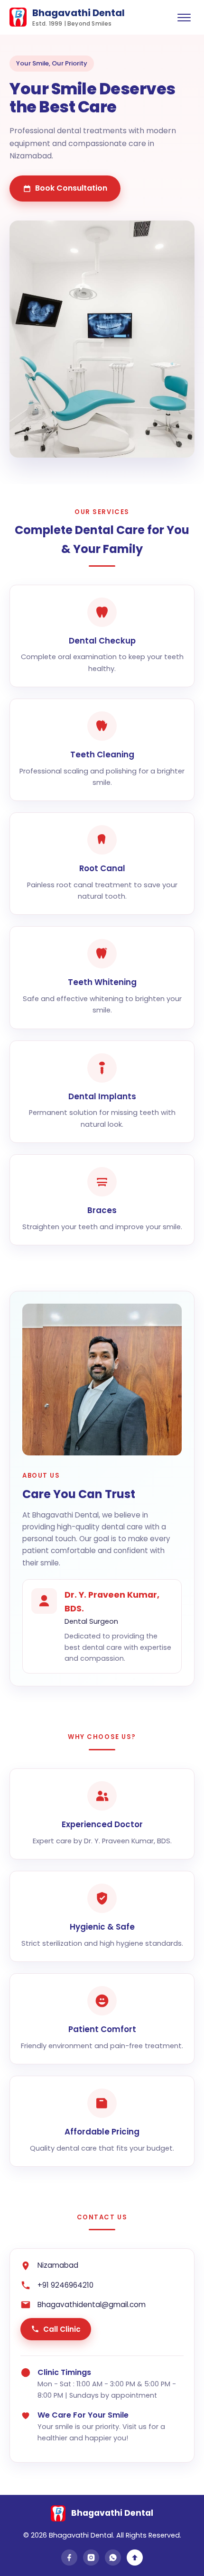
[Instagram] (91, 2558)
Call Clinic (62, 2329)
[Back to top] (135, 2558)
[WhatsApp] (113, 2558)
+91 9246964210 (65, 2285)
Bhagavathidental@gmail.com (92, 2305)
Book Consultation (71, 188)
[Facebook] (69, 2558)
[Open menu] (184, 17)
